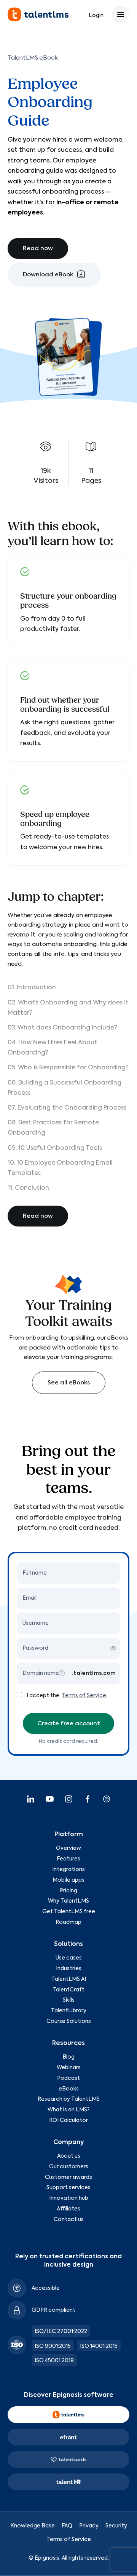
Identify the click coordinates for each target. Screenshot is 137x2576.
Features (68, 1859)
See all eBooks (69, 1383)
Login (96, 16)
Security (116, 2526)
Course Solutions (69, 2021)
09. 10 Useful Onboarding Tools (55, 1148)
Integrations (68, 1870)
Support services (68, 2188)
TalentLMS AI (69, 1979)
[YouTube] (49, 1799)
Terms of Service (69, 2540)
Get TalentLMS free (69, 1912)
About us (69, 2156)
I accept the (44, 1696)
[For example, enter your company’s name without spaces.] (62, 1673)
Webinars (69, 2068)
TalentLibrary (69, 2011)
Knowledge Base (33, 2526)
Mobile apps (68, 1880)
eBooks (69, 2089)
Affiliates (68, 2209)
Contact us (69, 2220)
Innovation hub (69, 2198)
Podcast (68, 2078)
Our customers (69, 2167)
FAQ (67, 2526)
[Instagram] (68, 1799)
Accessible (46, 2288)
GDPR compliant (53, 2310)
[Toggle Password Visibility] (113, 1648)
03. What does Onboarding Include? (62, 1028)
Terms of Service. (84, 1696)
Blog (68, 2057)
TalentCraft (68, 1990)
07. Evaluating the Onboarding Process (67, 1108)
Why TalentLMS (68, 1901)
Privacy (89, 2526)
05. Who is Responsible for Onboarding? (68, 1068)
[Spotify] (107, 1799)
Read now (38, 248)
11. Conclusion (28, 1188)
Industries (69, 1969)
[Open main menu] (121, 14)
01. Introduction (32, 988)
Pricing (68, 1891)
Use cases (69, 1958)
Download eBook (49, 275)
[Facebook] (88, 1799)
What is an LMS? (68, 2110)
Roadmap (68, 1922)
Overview (68, 1849)
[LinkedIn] (30, 1799)
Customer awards (68, 2177)
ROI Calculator (68, 2120)
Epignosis (47, 2558)
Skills (69, 2001)
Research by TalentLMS (69, 2099)
